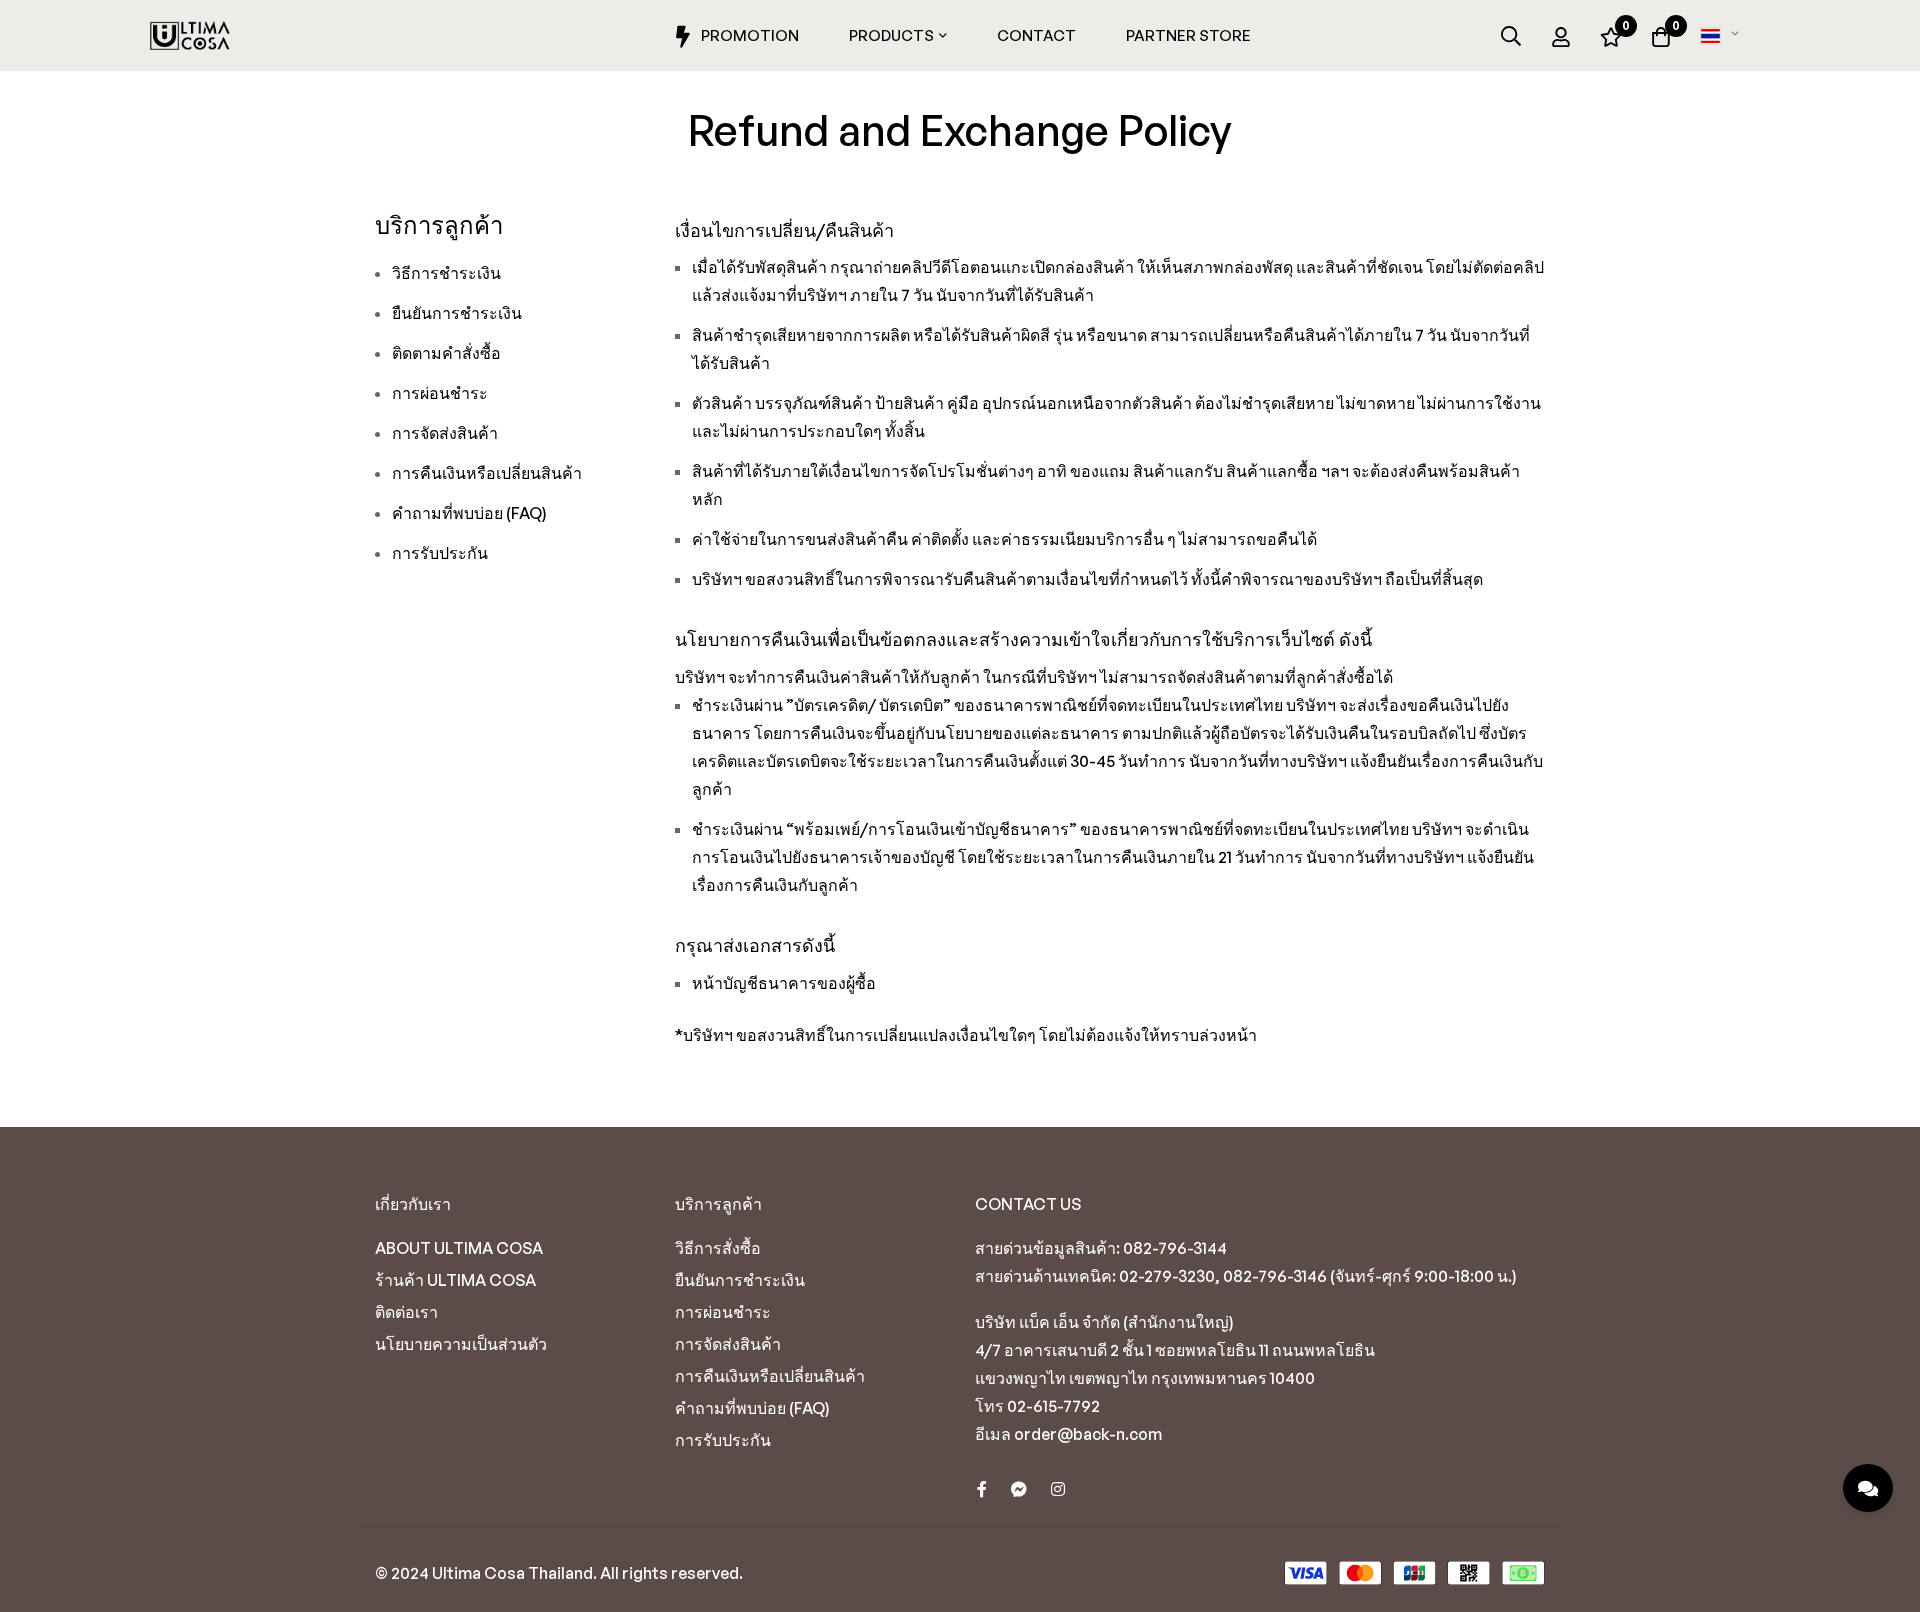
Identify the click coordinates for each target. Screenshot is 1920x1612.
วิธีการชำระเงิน (446, 273)
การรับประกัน (440, 553)
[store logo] (190, 36)
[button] (1723, 36)
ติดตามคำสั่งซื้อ (446, 353)
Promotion (750, 35)
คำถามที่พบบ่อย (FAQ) (469, 513)
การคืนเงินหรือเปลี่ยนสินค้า (487, 473)
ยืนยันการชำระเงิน (457, 313)
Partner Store (1188, 35)
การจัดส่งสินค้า (445, 433)
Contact (1036, 35)
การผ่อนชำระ (440, 393)
